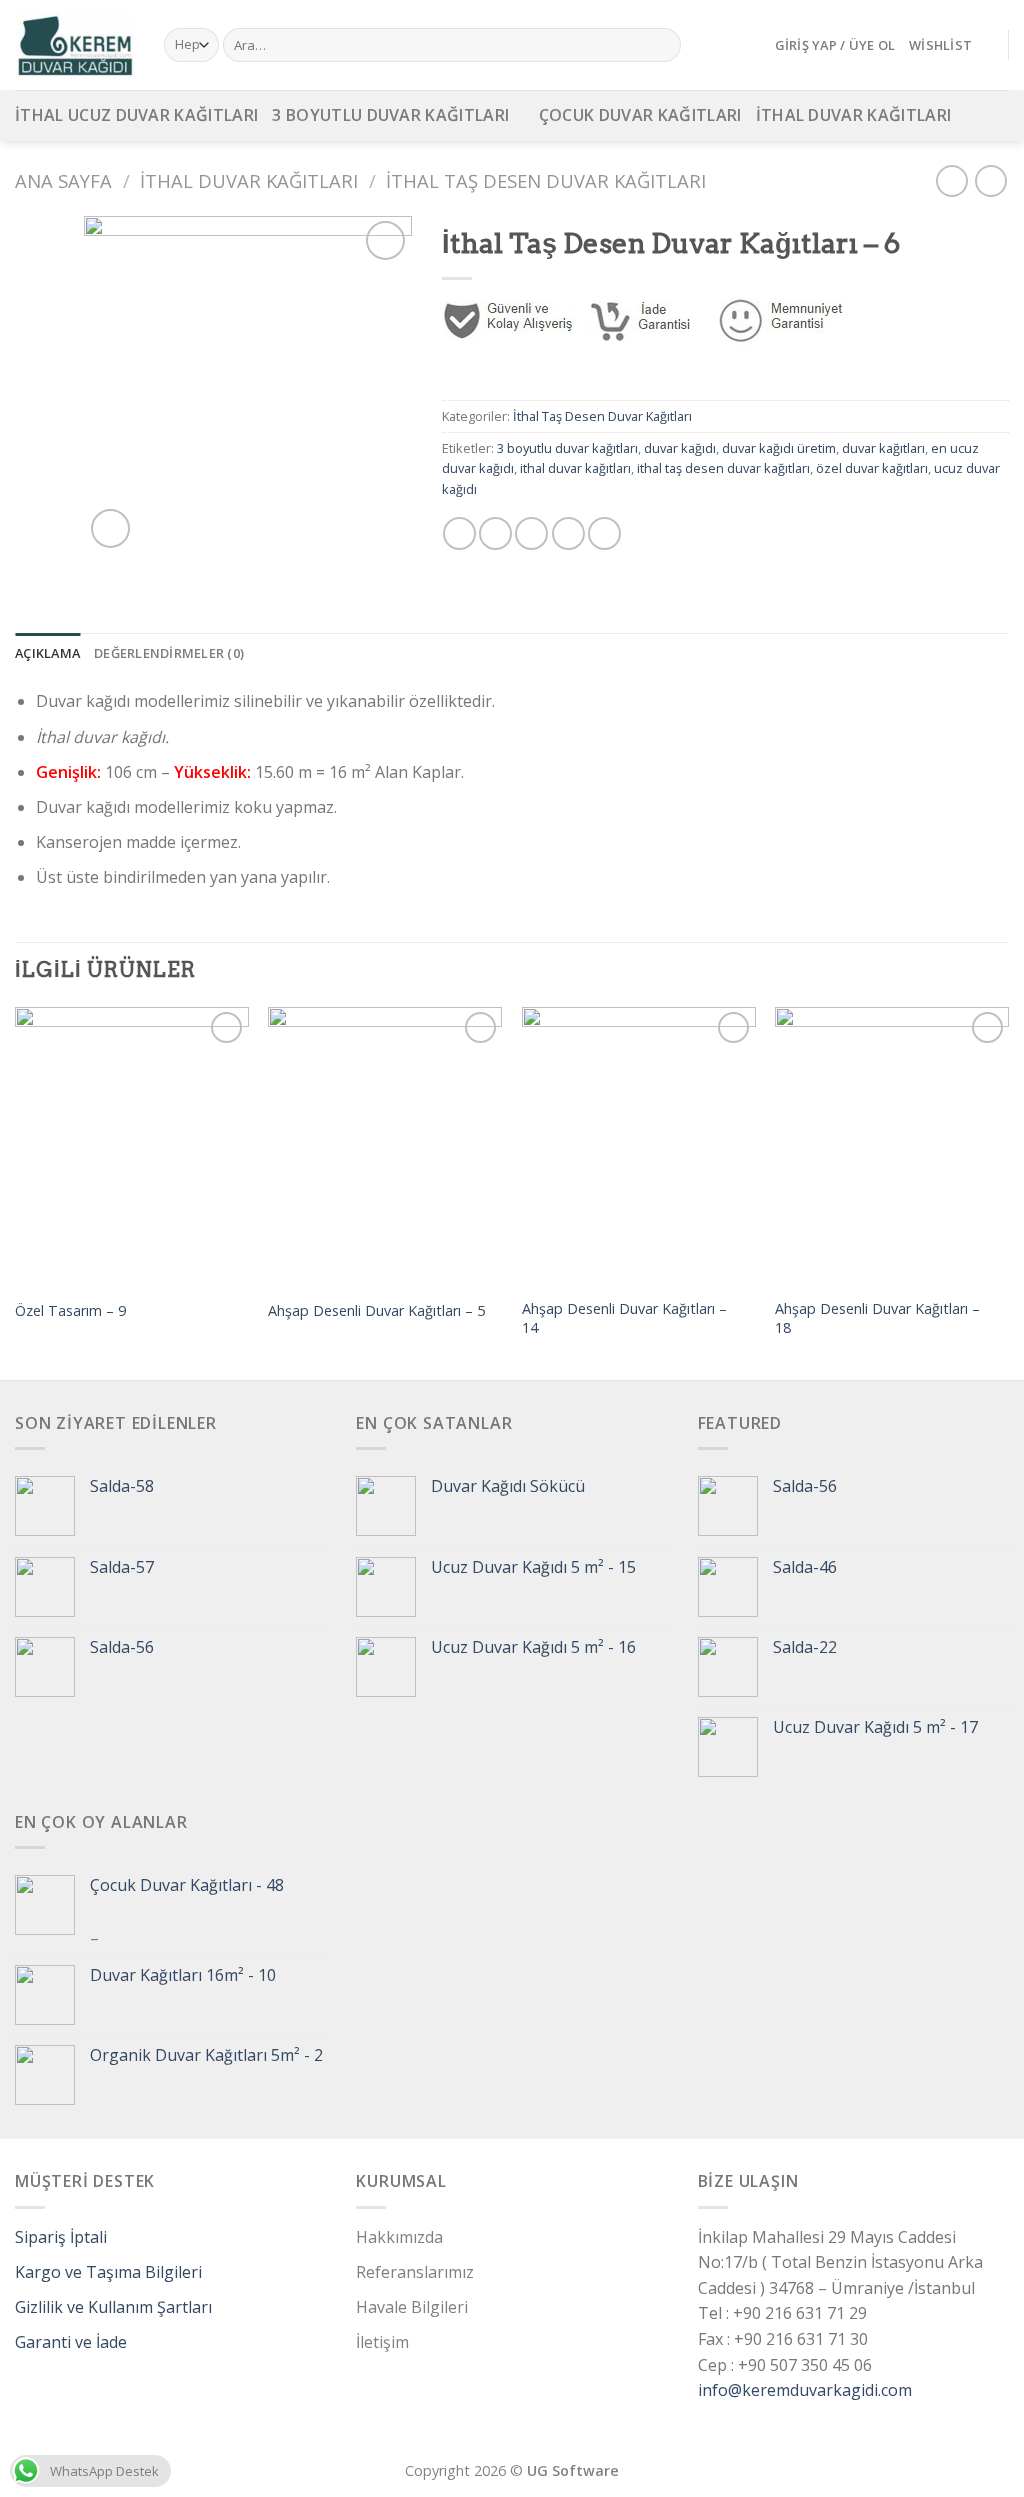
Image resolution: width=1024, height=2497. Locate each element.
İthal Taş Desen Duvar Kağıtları (546, 180)
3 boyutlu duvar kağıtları (567, 448)
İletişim (382, 2342)
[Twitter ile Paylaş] (495, 533)
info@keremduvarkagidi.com (805, 2390)
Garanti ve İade (71, 2342)
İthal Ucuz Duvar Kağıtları (136, 115)
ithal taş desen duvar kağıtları (723, 468)
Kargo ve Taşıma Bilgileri (108, 2272)
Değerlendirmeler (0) (169, 653)
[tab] (47, 653)
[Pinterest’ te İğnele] (568, 533)
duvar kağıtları (883, 448)
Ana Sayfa (63, 180)
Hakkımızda (399, 2237)
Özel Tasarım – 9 (70, 1311)
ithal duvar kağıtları (575, 468)
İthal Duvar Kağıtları (854, 115)
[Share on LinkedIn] (604, 533)
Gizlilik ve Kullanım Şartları (113, 2307)
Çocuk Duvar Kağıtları (640, 115)
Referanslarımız (415, 2272)
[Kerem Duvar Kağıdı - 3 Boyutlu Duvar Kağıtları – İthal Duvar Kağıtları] (74, 45)
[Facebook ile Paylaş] (459, 533)
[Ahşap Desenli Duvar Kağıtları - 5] (385, 1147)
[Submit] (662, 45)
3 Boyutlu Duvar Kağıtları (390, 115)
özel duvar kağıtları (872, 468)
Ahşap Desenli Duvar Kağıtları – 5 (376, 1311)
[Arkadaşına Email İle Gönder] (531, 533)
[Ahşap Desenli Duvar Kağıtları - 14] (639, 1147)
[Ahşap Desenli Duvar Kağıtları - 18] (892, 1147)
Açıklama (47, 653)
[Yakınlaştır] (110, 528)
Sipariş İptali (61, 2237)
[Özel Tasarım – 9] (132, 1147)
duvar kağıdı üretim (779, 448)
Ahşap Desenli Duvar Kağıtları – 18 (877, 1318)
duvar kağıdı (680, 448)
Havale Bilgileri (412, 2307)
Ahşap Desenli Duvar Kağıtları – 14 (624, 1318)
